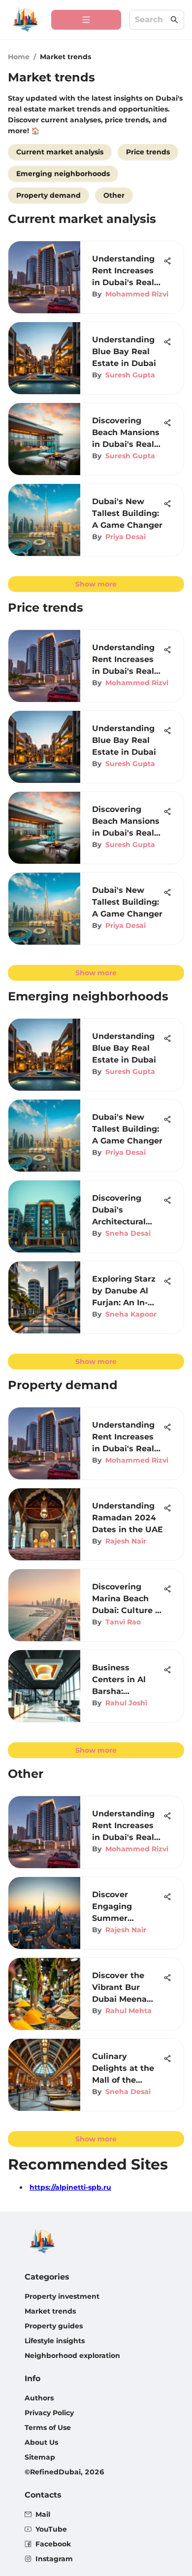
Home (19, 57)
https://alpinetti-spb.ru (70, 2187)
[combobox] (152, 20)
